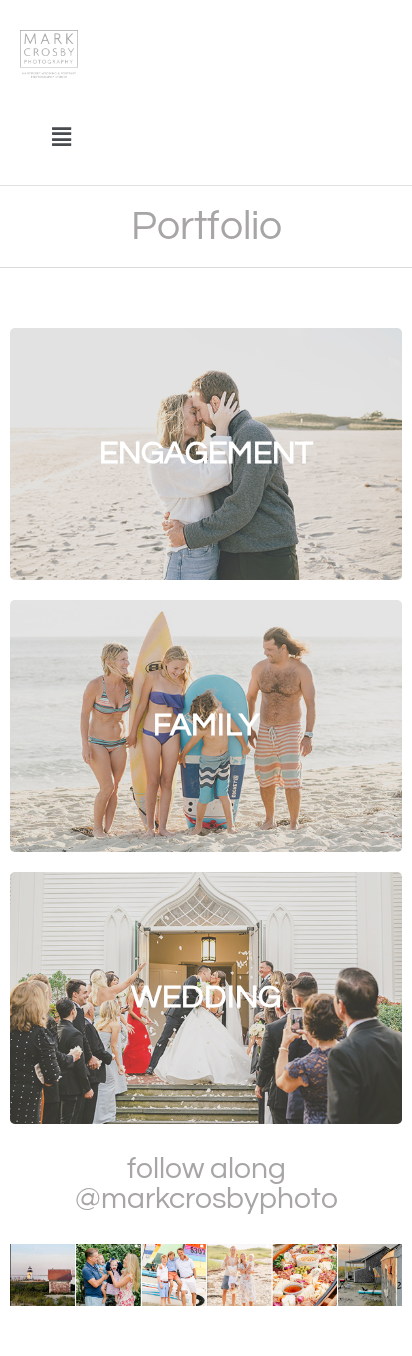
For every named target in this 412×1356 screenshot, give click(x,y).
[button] (61, 136)
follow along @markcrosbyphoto (206, 1183)
